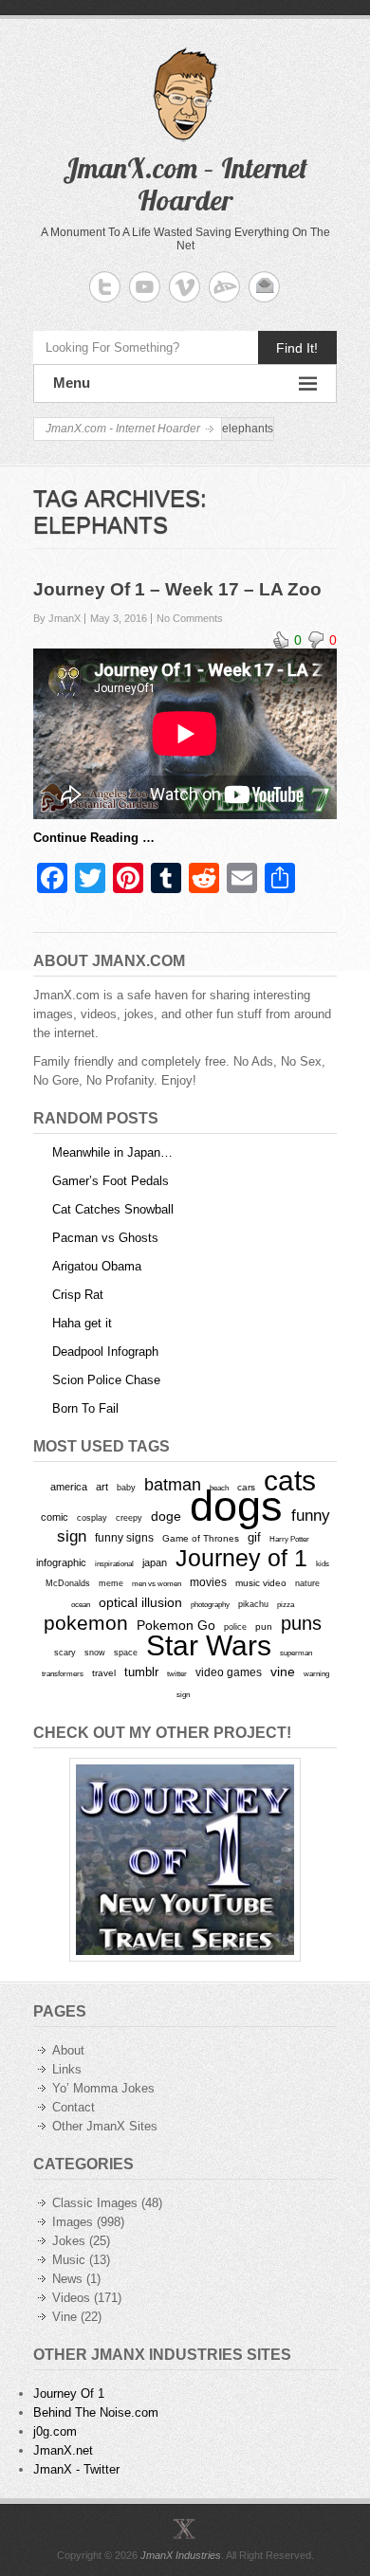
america (69, 1487)
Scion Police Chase (106, 1380)
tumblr (141, 1672)
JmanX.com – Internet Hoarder (185, 184)
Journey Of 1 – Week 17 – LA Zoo (177, 589)
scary (65, 1652)
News (67, 2279)
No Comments (190, 618)
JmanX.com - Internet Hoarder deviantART (224, 287)
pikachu (253, 1604)
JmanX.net (63, 2450)
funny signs (124, 1538)
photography (210, 1604)
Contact (74, 2107)
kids (323, 1563)
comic (55, 1517)
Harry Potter (289, 1539)
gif (254, 1537)
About (68, 2050)
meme (111, 1583)
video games (229, 1672)
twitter (177, 1674)
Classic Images (95, 2203)
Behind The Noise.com (96, 2412)
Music (69, 2260)
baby (126, 1487)
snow (95, 1653)
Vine (65, 2317)
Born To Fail (85, 1408)
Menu (72, 383)
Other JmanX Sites (105, 2126)
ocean (81, 1604)
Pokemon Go (176, 1625)
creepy (129, 1518)
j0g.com (55, 2431)
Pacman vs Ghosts (105, 1238)
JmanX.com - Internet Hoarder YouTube (145, 287)
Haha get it (82, 1323)
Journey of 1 (241, 1558)
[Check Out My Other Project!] (185, 1860)
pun (264, 1626)
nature (307, 1583)
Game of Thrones (201, 1538)
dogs (236, 1506)
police (235, 1627)
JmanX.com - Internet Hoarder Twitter (105, 287)
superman (296, 1653)
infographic (61, 1562)
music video (261, 1583)
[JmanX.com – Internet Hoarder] (185, 2529)
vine (283, 1672)
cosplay (92, 1517)
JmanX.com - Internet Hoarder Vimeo (185, 287)
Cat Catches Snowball (113, 1209)
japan (155, 1562)
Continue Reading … (94, 838)
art (102, 1487)
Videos (71, 2298)
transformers (63, 1673)
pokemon (86, 1623)
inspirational (114, 1563)
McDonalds (68, 1583)
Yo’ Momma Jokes (103, 2088)
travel (104, 1673)
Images (73, 2222)
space (126, 1653)
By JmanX (57, 618)
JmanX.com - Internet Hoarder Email (264, 287)
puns (301, 1623)
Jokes (69, 2241)
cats (290, 1480)
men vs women (157, 1583)
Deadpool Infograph (105, 1352)
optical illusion (140, 1602)
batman (173, 1485)
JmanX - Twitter (76, 2469)
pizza (286, 1604)
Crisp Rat (78, 1295)
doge (166, 1516)
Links (67, 2069)
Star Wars (209, 1645)
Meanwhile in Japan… (112, 1152)
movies (208, 1582)
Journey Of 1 (69, 2393)
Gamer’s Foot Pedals (111, 1181)
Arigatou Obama (97, 1266)
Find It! (297, 348)
